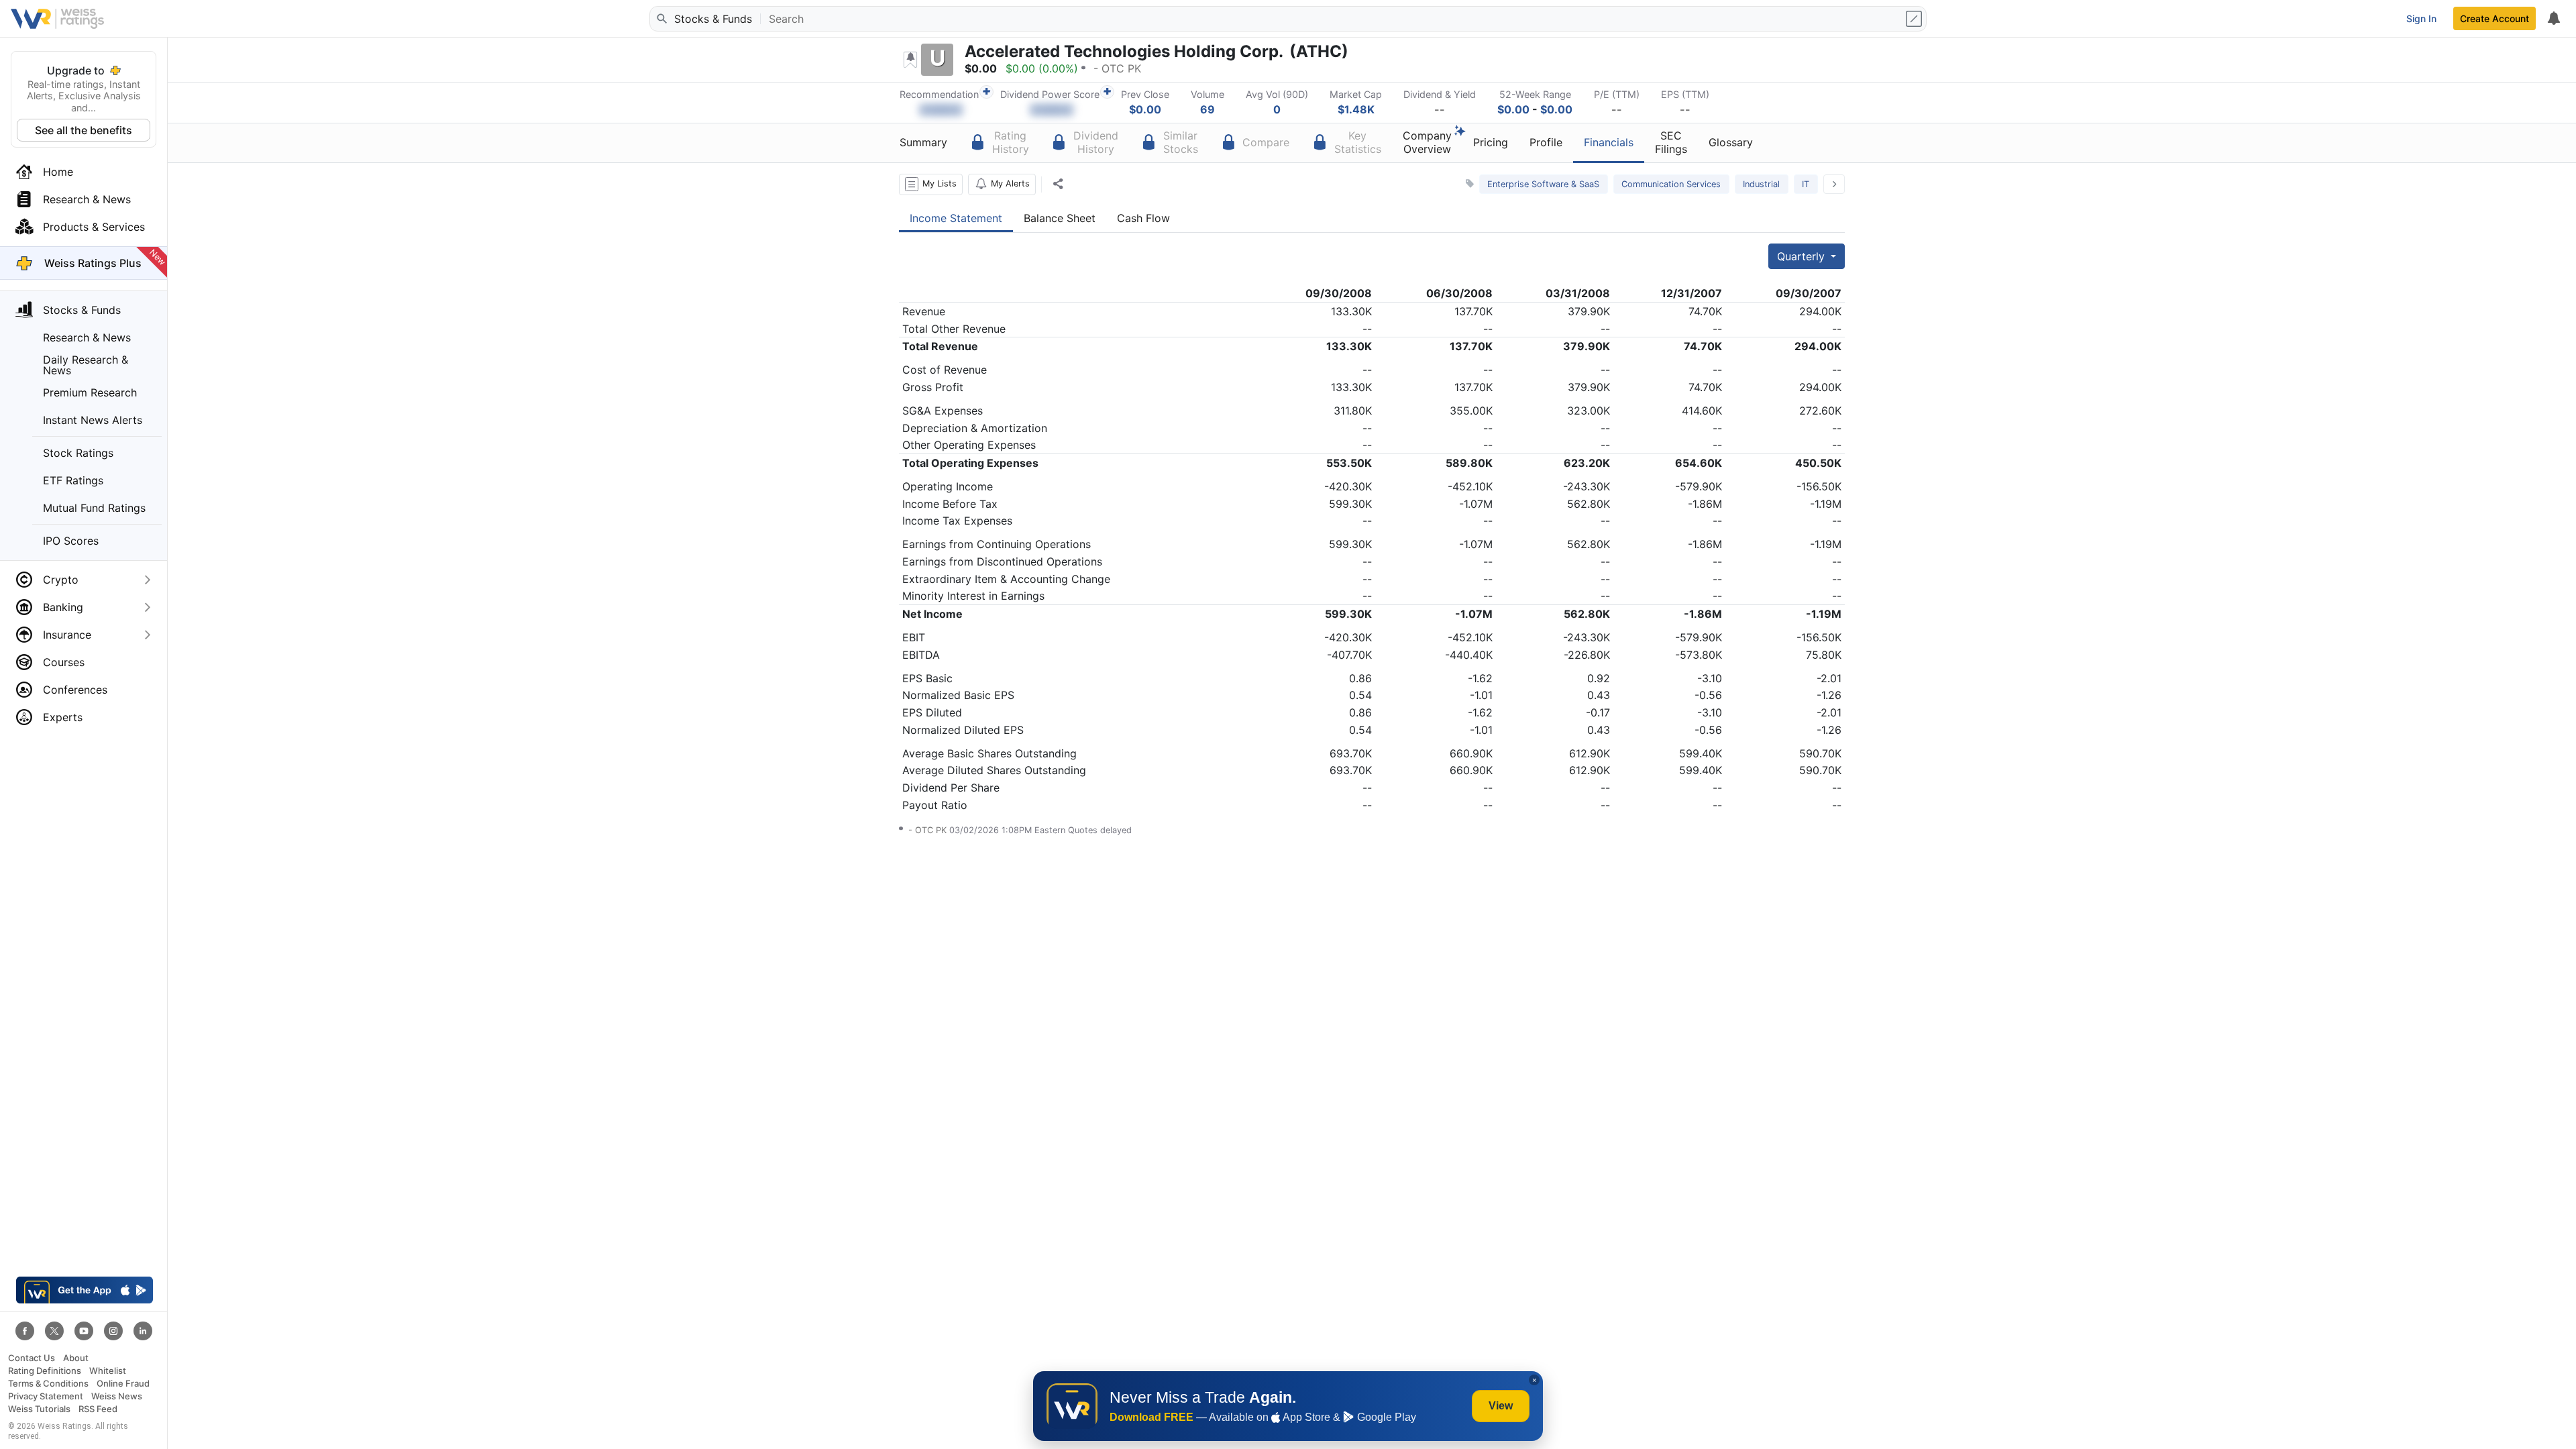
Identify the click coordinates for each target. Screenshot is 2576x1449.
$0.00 (1145, 109)
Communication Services (1671, 184)
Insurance (67, 635)
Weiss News (117, 1396)
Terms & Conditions (48, 1384)
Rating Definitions (45, 1371)
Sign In (2421, 18)
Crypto (61, 580)
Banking (63, 607)
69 (1207, 109)
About (76, 1358)
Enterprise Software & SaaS (1543, 184)
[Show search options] (1915, 19)
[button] (931, 184)
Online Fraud (123, 1384)
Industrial (1761, 184)
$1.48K (1356, 109)
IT (1806, 184)
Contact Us (32, 1358)
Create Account (2494, 18)
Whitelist (108, 1371)
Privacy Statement (46, 1396)
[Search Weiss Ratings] (661, 19)
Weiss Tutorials (39, 1409)
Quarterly (1803, 256)
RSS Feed (98, 1409)
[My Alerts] (2553, 19)
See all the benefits (84, 130)
